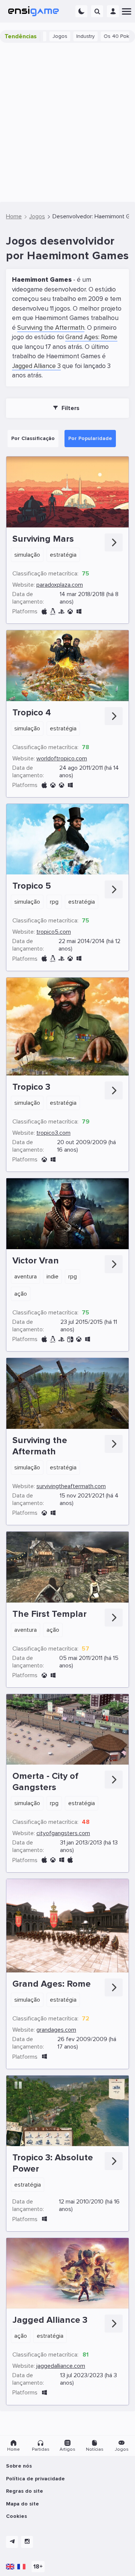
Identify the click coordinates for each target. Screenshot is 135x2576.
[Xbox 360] (53, 785)
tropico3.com (53, 1133)
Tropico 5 (32, 886)
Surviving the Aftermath (51, 328)
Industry (62, 36)
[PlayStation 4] (61, 612)
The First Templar (49, 1614)
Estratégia (63, 555)
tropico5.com (54, 932)
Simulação (27, 555)
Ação (21, 1294)
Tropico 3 (31, 1087)
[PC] (79, 612)
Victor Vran (36, 1261)
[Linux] (53, 612)
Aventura (25, 1277)
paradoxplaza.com (60, 585)
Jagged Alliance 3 (36, 366)
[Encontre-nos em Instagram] (27, 2542)
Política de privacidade (35, 2479)
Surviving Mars (43, 539)
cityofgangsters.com (63, 1833)
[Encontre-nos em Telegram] (12, 2542)
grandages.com (56, 2030)
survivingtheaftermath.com (71, 1486)
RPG (54, 902)
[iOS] (70, 1860)
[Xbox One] (70, 612)
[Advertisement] (67, 122)
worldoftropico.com (62, 759)
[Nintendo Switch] (70, 1339)
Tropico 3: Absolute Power (53, 2163)
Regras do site (25, 2491)
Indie (52, 1277)
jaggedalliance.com (61, 2366)
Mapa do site (22, 2504)
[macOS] (44, 612)
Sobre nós (19, 2466)
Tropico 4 (32, 713)
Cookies (16, 2516)
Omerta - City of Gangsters (45, 1782)
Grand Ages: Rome (91, 337)
